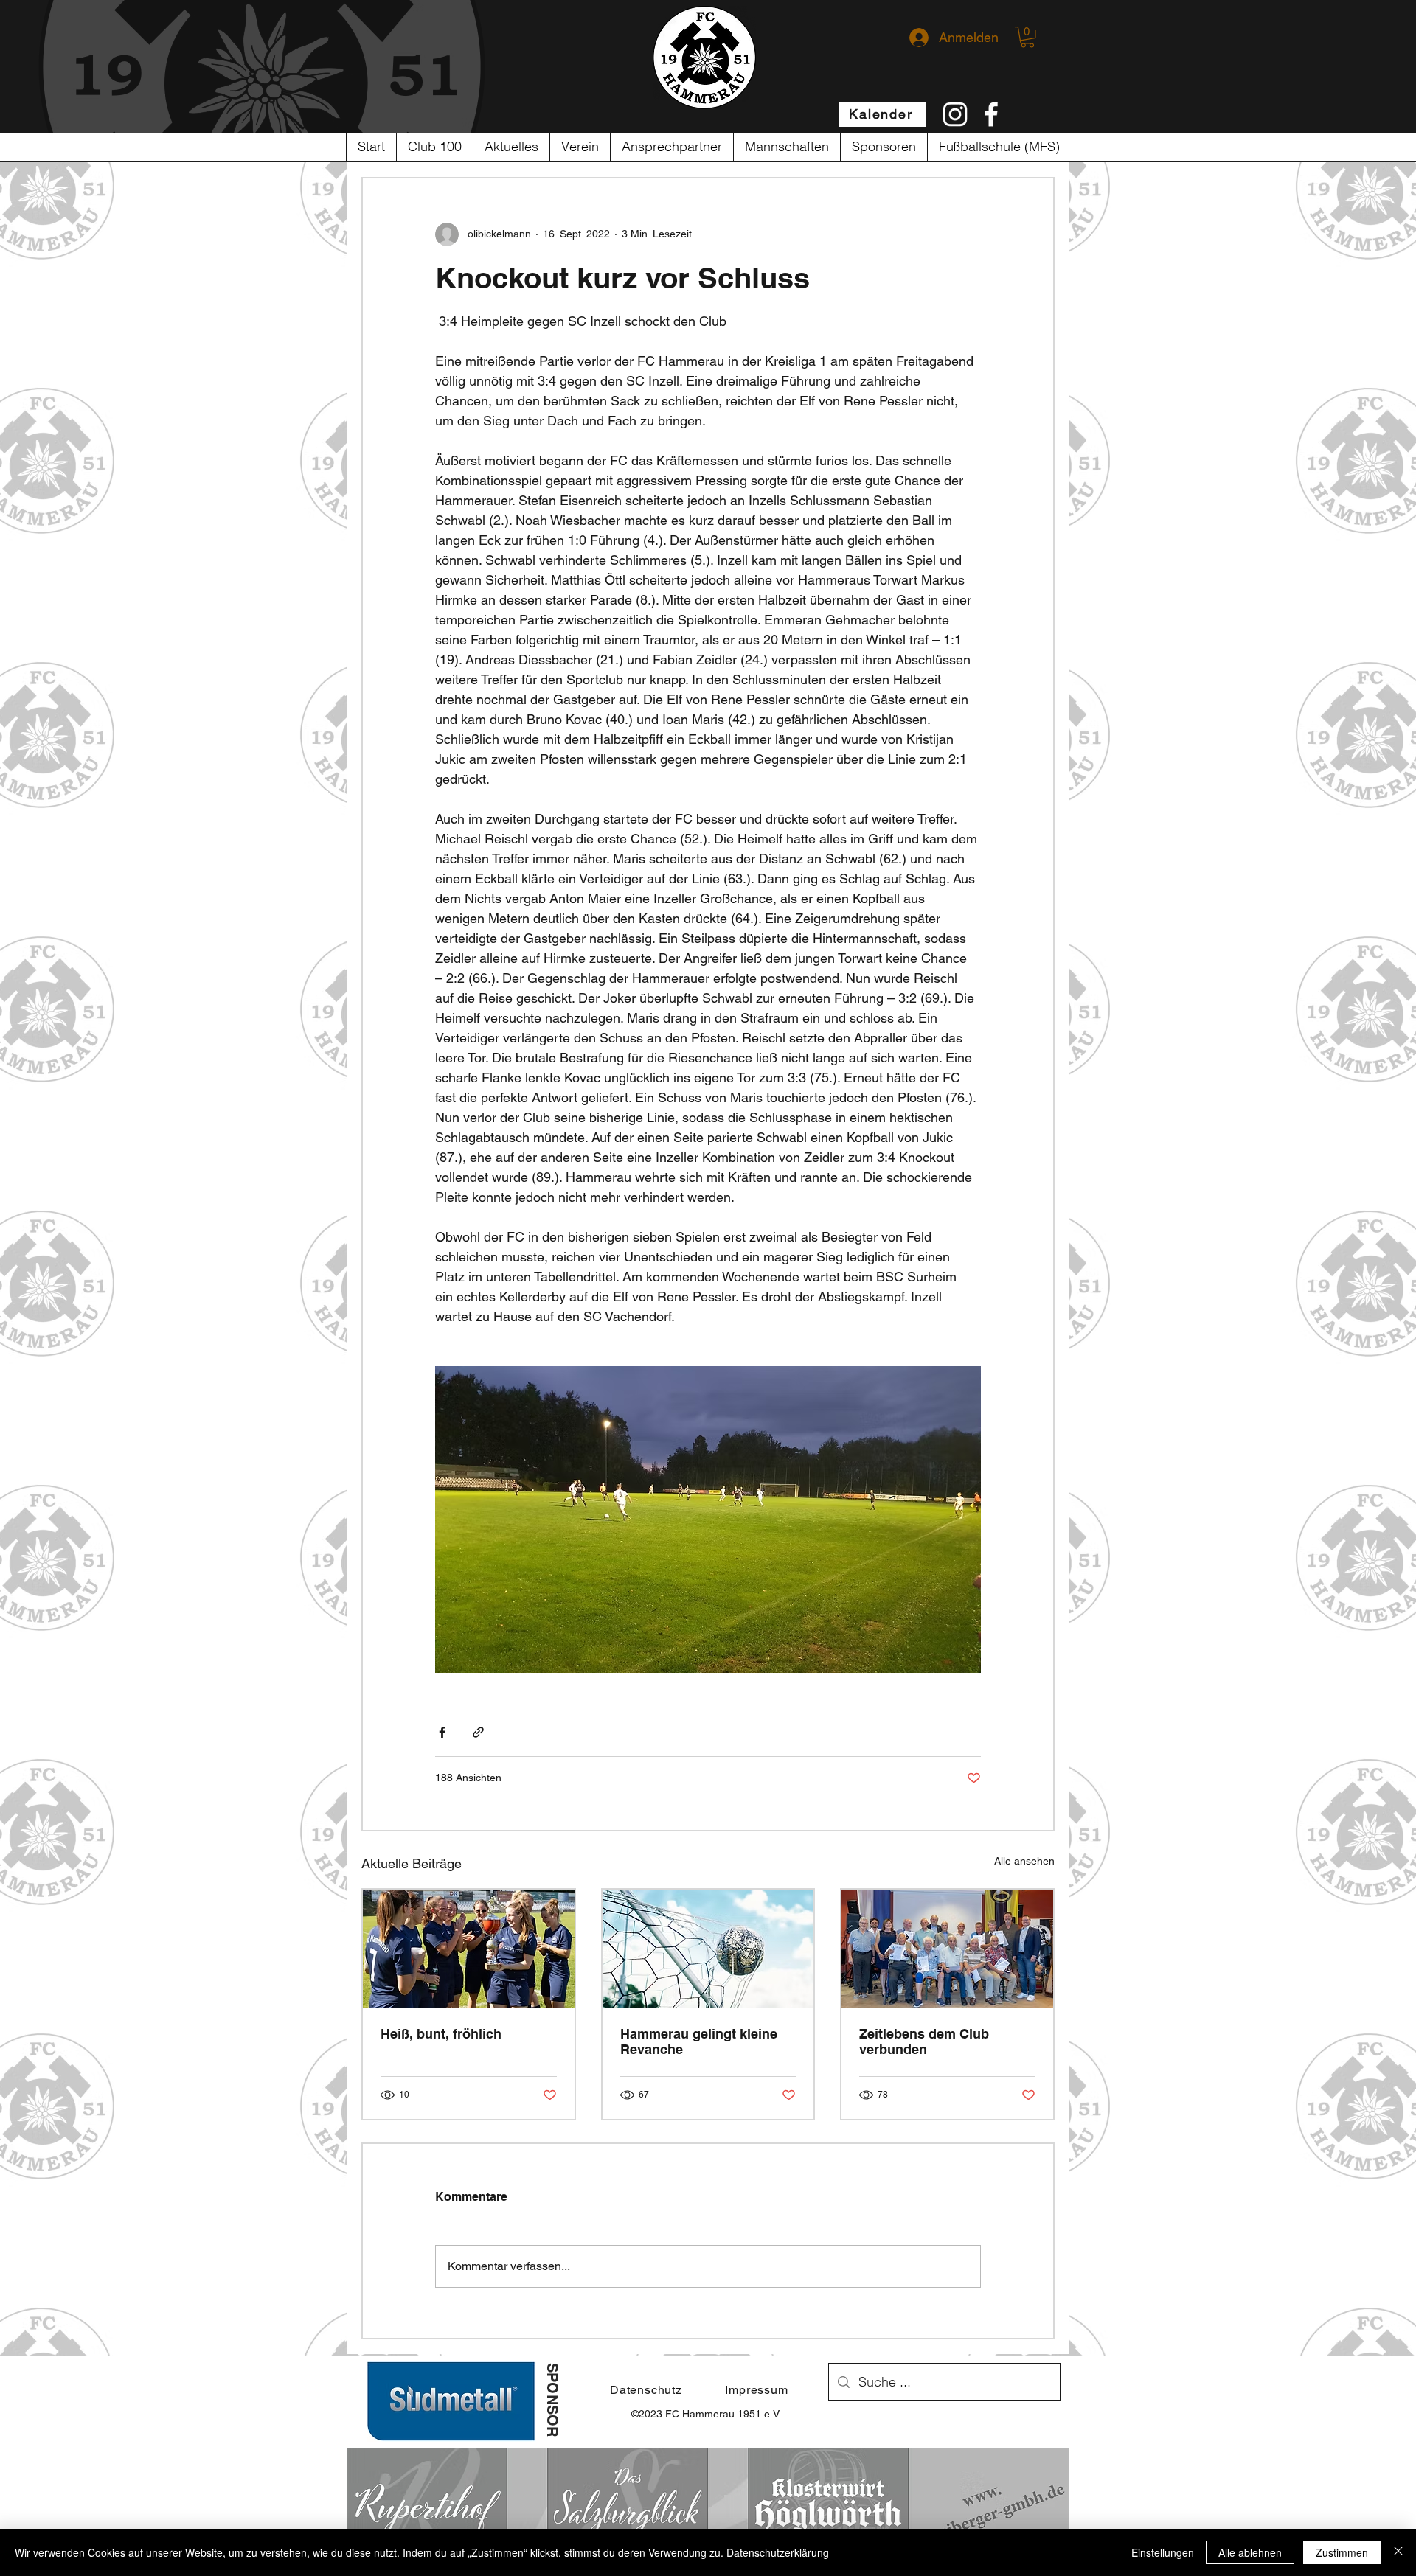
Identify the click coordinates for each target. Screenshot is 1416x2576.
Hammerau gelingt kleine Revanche (699, 2041)
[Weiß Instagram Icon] (955, 114)
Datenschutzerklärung (778, 2552)
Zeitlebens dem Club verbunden (924, 2041)
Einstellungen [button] (1163, 2552)
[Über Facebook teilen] (442, 1732)
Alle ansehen (1024, 1861)
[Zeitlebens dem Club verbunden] (947, 1949)
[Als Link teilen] (478, 1732)
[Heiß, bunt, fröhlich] (469, 1949)
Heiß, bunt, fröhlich (441, 2034)
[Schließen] (1398, 2552)
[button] (1027, 37)
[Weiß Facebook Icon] (991, 114)
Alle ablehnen (1250, 2552)
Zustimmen (1342, 2552)
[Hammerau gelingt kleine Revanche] (708, 1949)
